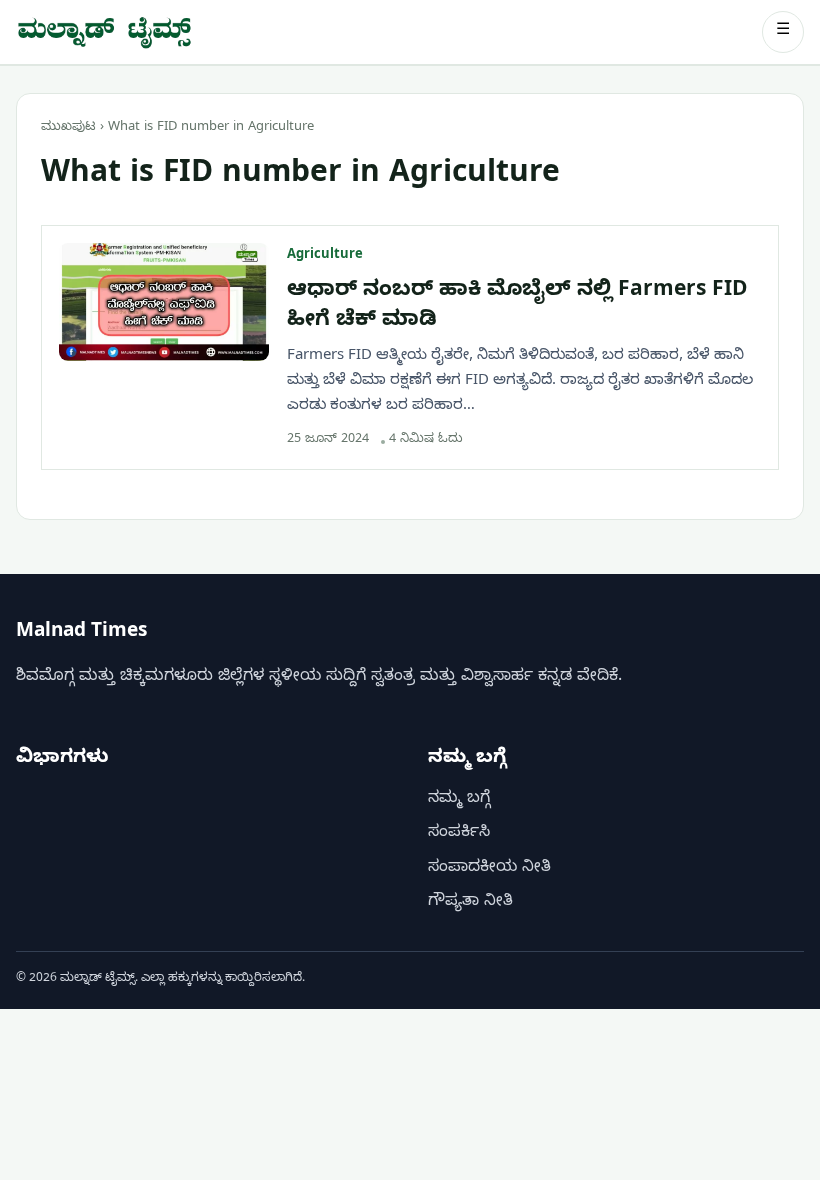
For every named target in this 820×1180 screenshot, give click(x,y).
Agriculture (325, 256)
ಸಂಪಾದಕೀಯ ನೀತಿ (489, 869)
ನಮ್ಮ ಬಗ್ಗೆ (459, 800)
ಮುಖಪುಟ (68, 128)
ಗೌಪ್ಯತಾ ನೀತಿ (470, 903)
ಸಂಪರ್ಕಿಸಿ (459, 834)
